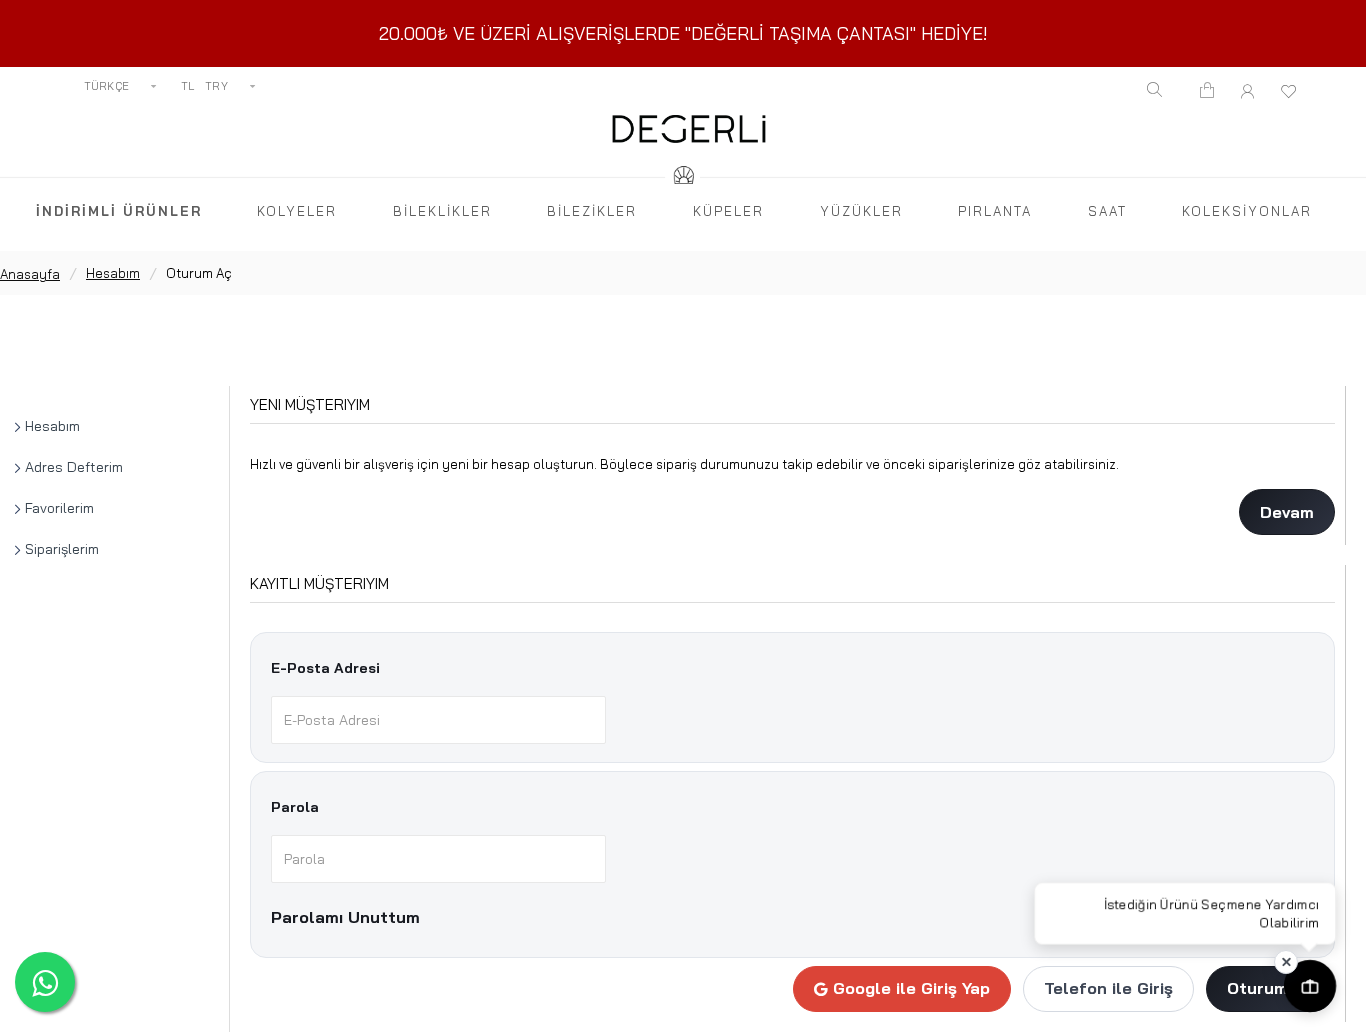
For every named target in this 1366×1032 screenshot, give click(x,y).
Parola (295, 807)
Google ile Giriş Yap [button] (911, 988)
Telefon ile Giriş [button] (1108, 988)
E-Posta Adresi (325, 668)
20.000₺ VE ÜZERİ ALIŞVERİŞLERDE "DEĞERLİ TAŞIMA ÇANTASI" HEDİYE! (683, 33)
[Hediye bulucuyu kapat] (1286, 962)
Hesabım (113, 273)
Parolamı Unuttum (345, 917)
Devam (1287, 512)
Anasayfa (30, 274)
